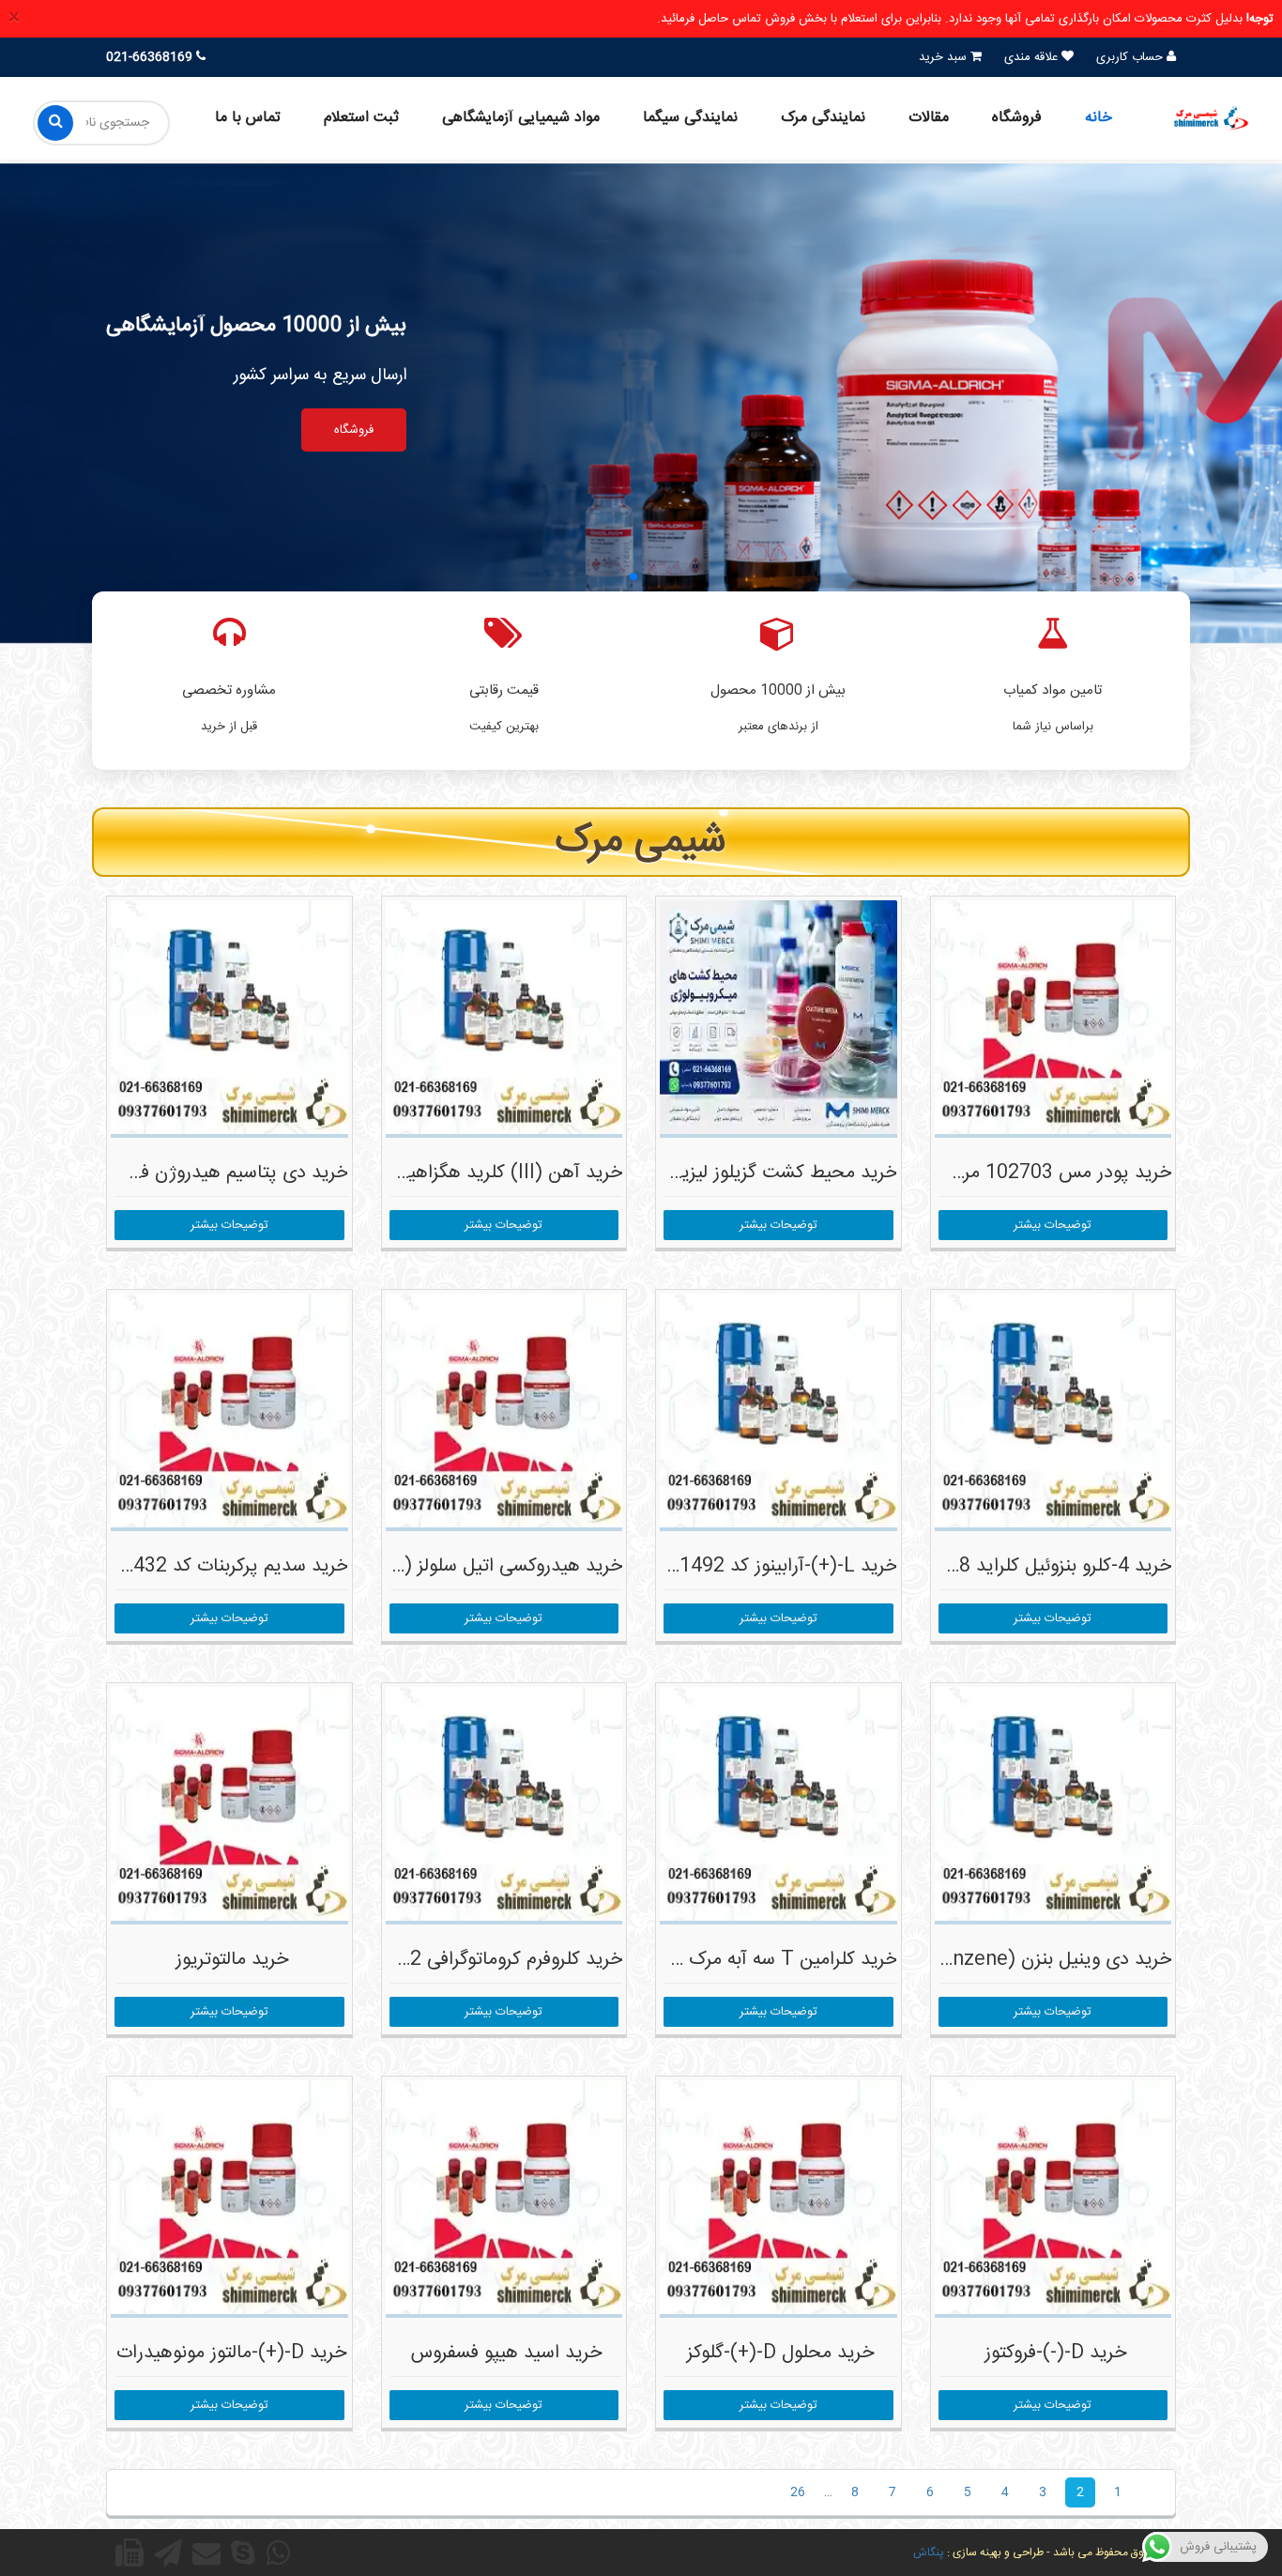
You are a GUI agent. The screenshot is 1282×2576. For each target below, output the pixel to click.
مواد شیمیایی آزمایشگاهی (521, 118)
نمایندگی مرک (823, 118)
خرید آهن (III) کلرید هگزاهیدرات (497, 1173)
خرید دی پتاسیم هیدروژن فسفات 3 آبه (201, 1173)
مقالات (929, 118)
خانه (1099, 118)
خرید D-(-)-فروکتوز (1055, 2353)
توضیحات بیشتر (1053, 1225)
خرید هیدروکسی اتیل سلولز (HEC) (490, 1566)
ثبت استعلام (361, 118)
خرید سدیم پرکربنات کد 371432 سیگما (198, 1566)
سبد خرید (945, 57)
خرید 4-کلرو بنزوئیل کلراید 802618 (1037, 1566)
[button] (649, 576)
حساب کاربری (1131, 57)
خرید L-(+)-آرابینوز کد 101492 (777, 1566)
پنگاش (929, 2553)
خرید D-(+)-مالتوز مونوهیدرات (231, 2353)
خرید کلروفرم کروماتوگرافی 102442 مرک (469, 1960)
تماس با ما (248, 118)
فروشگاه (1017, 118)
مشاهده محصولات (463, 430)
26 (798, 2492)
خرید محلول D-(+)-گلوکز (780, 2353)
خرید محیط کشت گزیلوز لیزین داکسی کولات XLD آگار (691, 1173)
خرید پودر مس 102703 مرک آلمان (1037, 1173)
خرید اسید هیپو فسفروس (506, 2353)
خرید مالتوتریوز (232, 1960)
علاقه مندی (1033, 57)
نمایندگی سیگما (690, 118)
